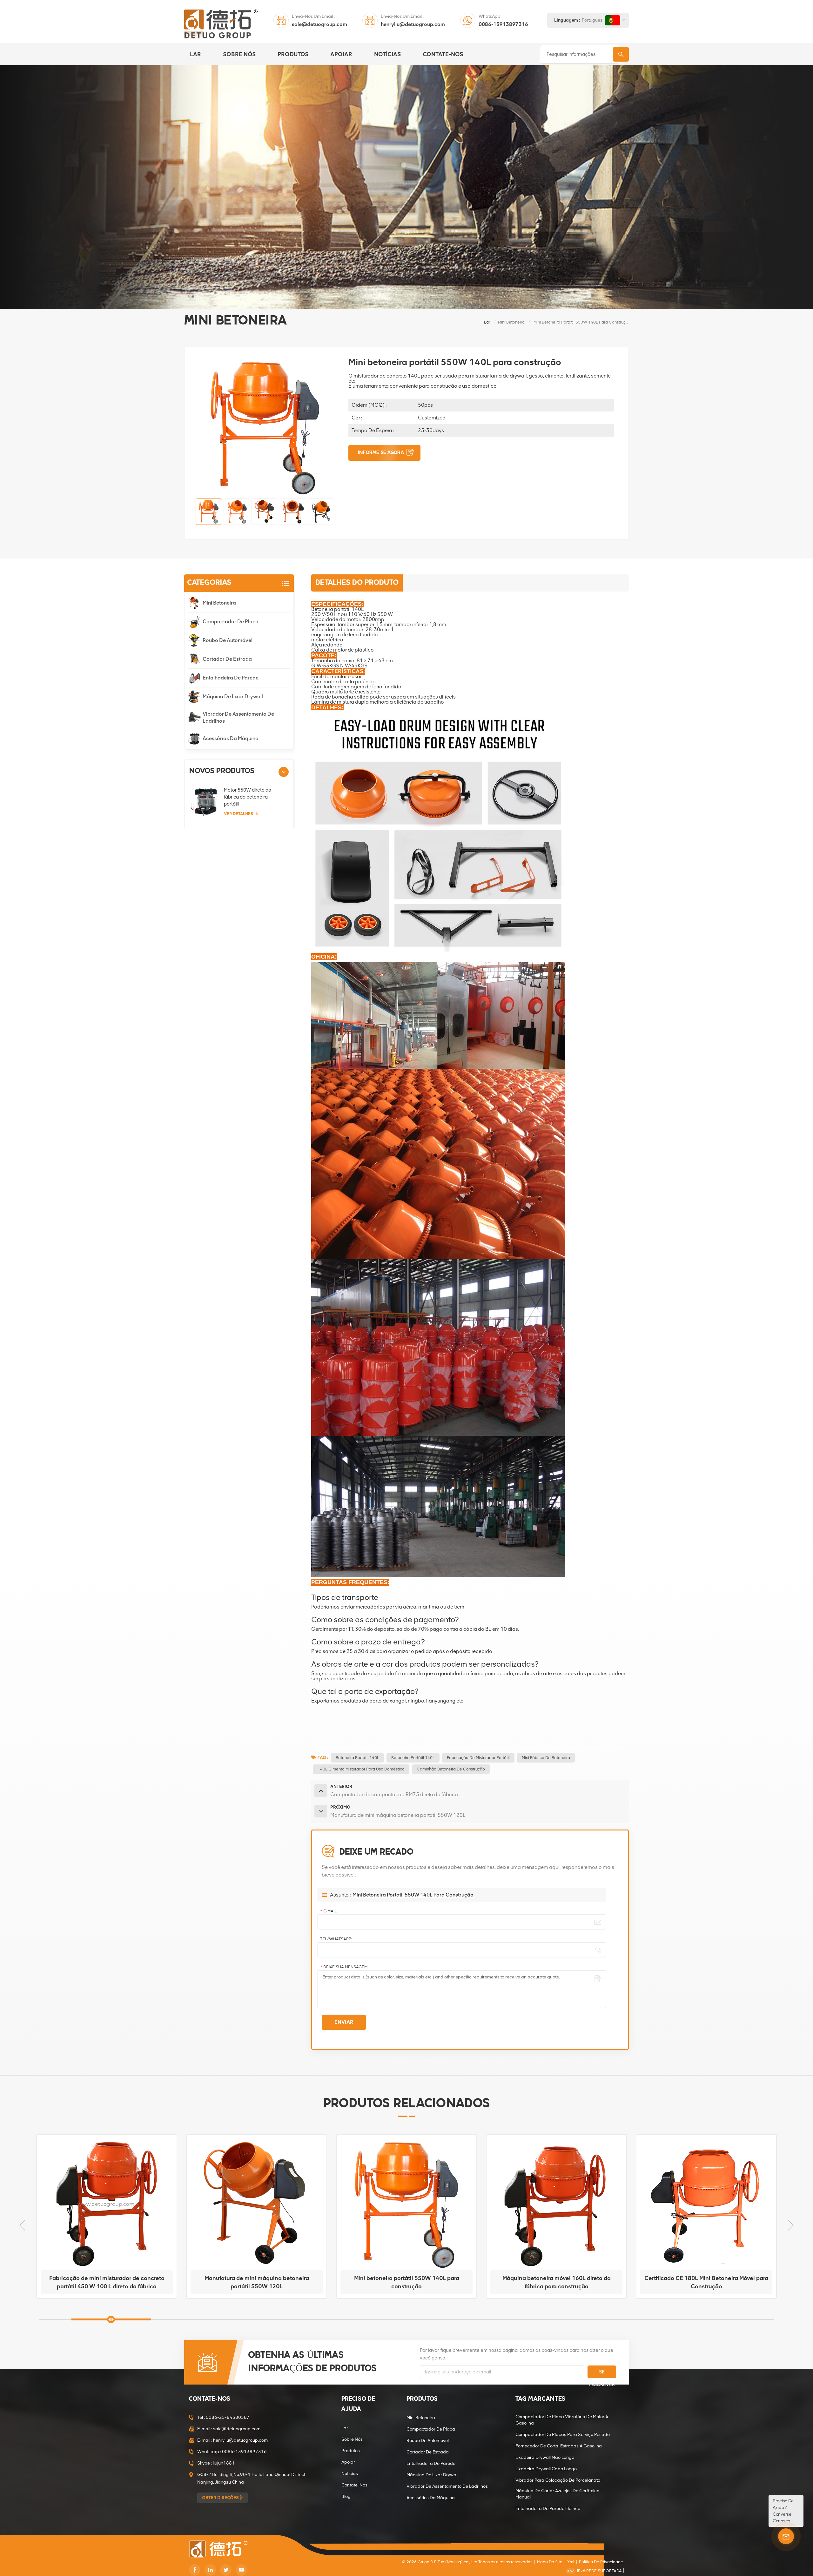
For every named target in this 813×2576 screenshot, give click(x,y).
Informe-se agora (381, 453)
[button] (284, 772)
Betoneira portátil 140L (357, 1758)
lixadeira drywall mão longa (545, 2457)
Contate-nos (443, 54)
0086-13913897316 (503, 24)
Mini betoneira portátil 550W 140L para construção (257, 2282)
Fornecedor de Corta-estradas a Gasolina (559, 2446)
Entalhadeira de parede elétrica (548, 2509)
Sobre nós (239, 54)
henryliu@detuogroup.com (413, 24)
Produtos (293, 54)
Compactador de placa (231, 622)
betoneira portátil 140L (413, 1758)
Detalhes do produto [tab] (357, 583)
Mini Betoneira (511, 322)
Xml (571, 2562)
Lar (195, 54)
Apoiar (341, 54)
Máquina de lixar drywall (233, 696)
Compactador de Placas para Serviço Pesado (563, 2435)
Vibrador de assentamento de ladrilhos (238, 717)
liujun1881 (224, 2463)
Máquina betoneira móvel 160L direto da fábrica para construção (407, 2282)
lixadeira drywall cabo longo (546, 2469)
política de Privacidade (601, 2562)
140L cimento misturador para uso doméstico (361, 1769)
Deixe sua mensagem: (344, 1967)
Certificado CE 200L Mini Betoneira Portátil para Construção (706, 2282)
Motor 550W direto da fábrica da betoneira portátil (248, 797)
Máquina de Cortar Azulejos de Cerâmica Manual (558, 2494)
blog (346, 2496)
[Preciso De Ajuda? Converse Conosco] (786, 2536)
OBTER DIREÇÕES (220, 2498)
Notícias (387, 54)
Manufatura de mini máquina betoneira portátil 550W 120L (107, 2282)
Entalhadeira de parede (231, 678)
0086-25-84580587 (228, 2417)
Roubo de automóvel (228, 640)
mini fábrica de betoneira (546, 1758)
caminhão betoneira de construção (451, 1769)
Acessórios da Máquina (231, 738)
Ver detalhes (239, 814)
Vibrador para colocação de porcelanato (558, 2480)
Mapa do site (550, 2562)
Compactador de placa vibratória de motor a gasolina (562, 2420)
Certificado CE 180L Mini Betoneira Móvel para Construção (556, 2282)
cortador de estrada (227, 659)
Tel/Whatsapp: (336, 1939)
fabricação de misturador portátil (478, 1758)
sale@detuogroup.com (319, 24)
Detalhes (104, 2292)
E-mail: (329, 1911)
